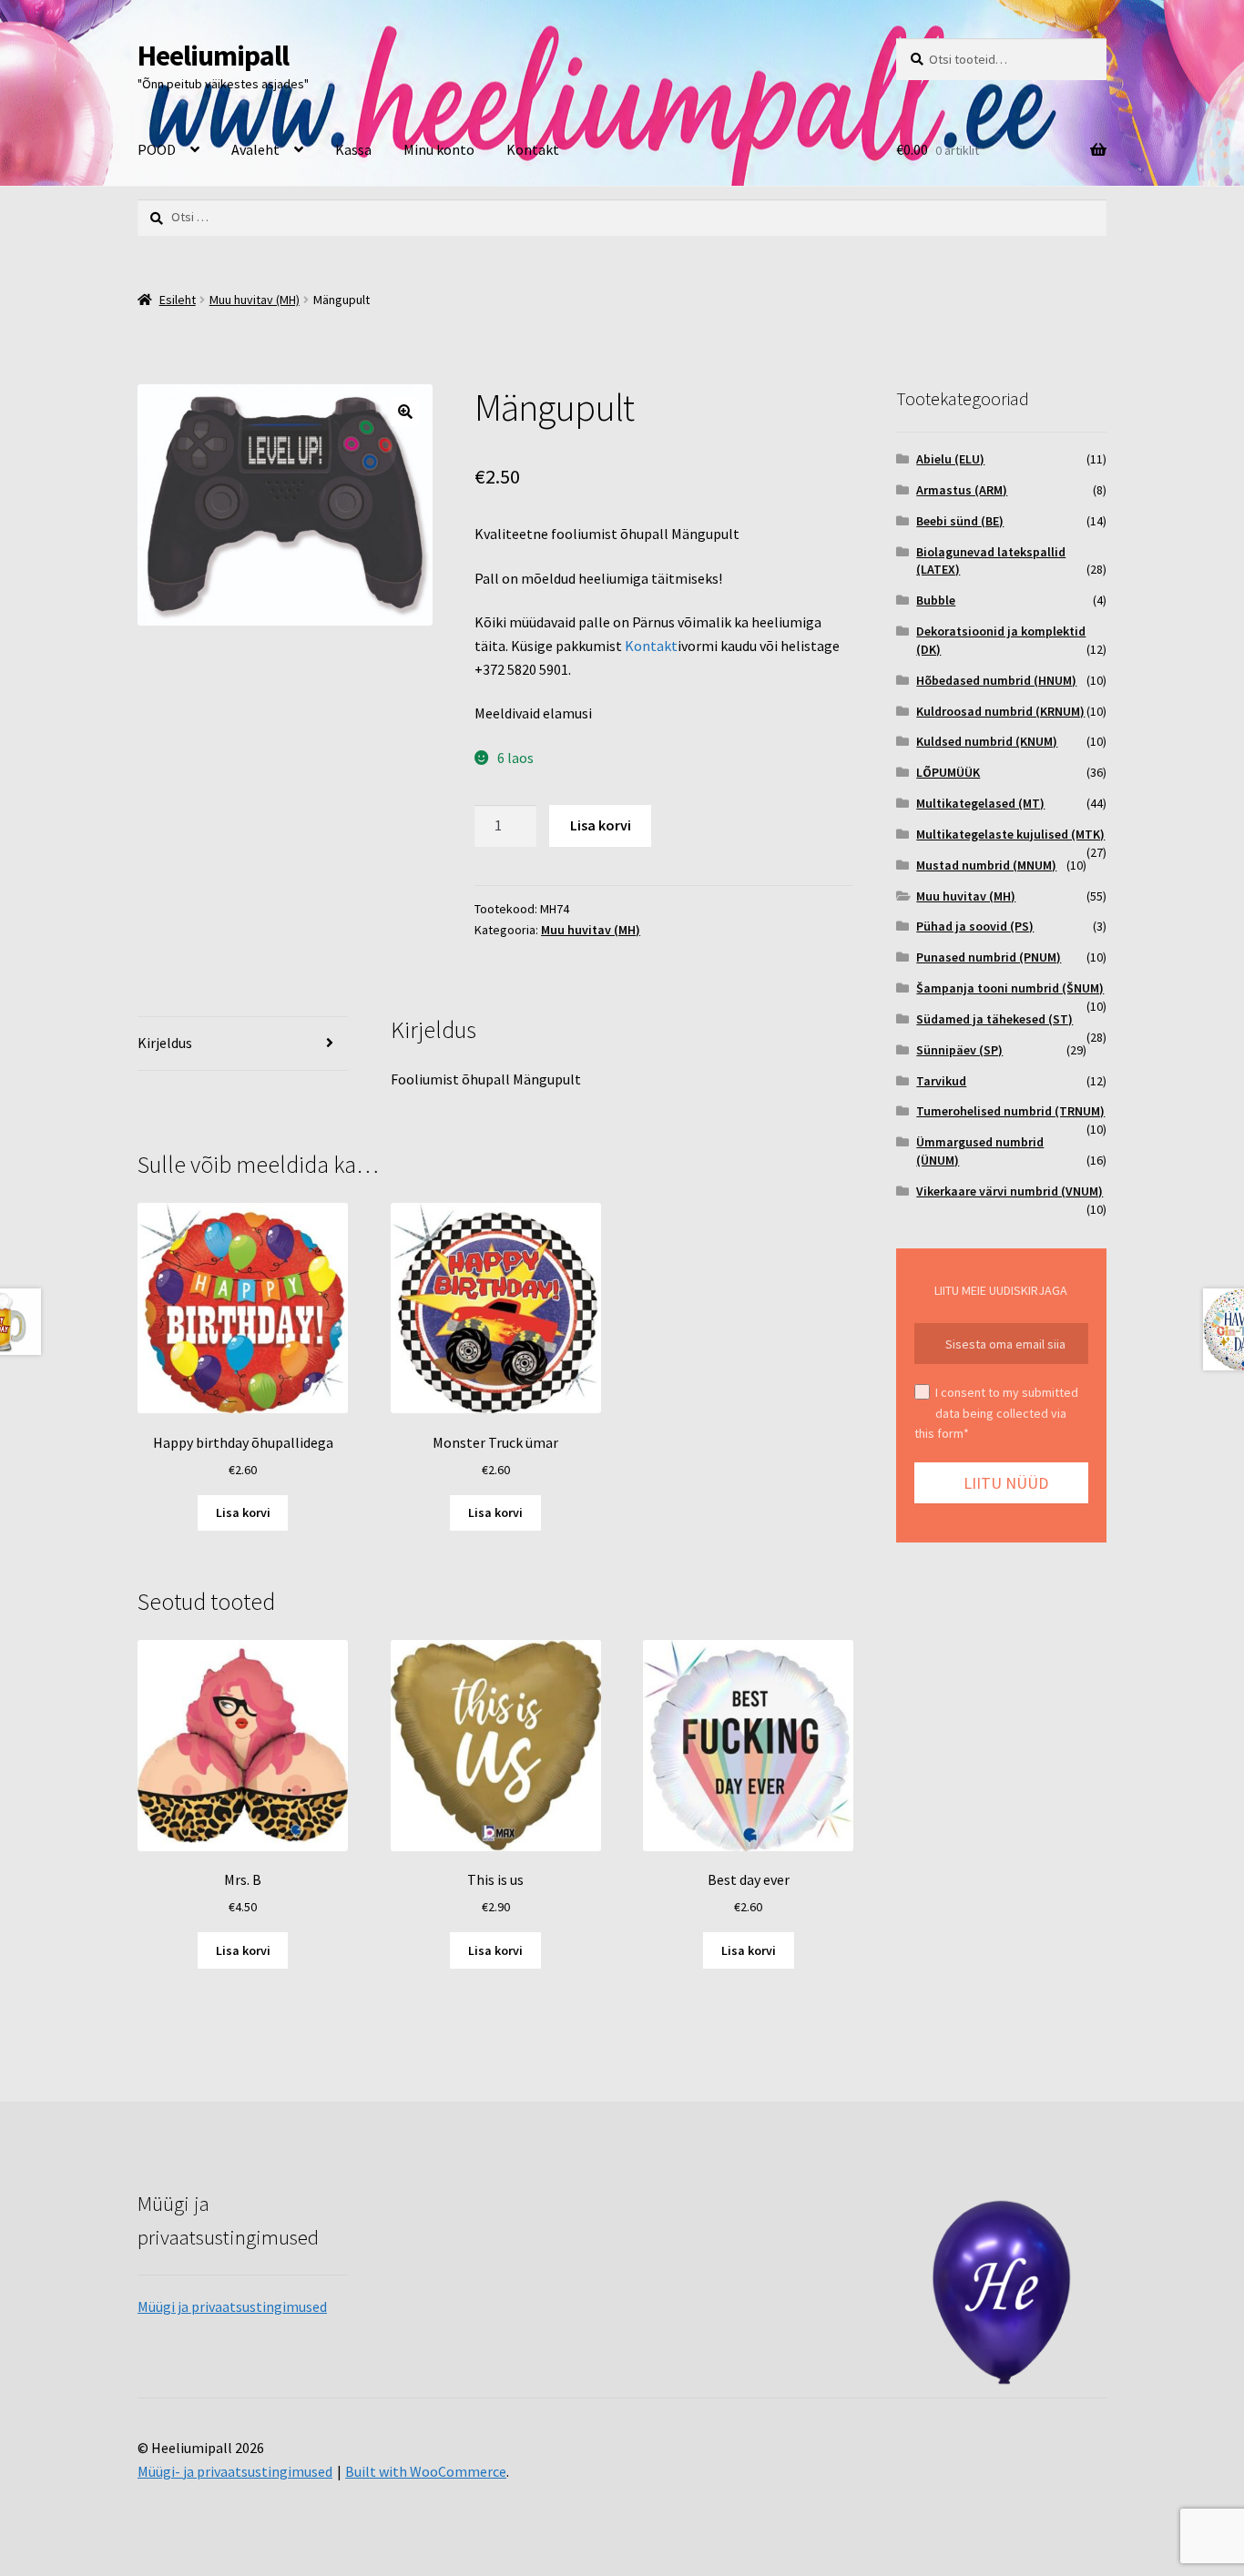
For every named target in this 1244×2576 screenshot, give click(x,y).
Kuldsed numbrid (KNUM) (987, 741)
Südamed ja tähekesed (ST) (994, 1019)
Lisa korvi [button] (243, 1512)
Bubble (936, 600)
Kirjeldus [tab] (165, 1043)
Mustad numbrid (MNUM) (986, 865)
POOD (157, 149)
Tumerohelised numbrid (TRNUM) (1010, 1111)
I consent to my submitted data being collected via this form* (996, 1413)
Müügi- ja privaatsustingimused (235, 2471)
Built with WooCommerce (426, 2471)
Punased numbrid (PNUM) (989, 957)
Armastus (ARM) (962, 490)
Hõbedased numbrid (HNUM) (996, 680)
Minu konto (439, 149)
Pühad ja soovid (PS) (975, 926)
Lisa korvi (601, 825)
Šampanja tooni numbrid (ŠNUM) (1010, 988)
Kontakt (533, 149)
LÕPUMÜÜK (948, 772)
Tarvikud (941, 1081)
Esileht (178, 300)
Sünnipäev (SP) (959, 1050)
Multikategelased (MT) (980, 803)
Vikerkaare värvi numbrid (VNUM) (1009, 1191)
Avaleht (255, 149)
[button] (405, 412)
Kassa (353, 149)
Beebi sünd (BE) (960, 521)
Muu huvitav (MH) (255, 300)
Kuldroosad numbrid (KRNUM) (1000, 711)
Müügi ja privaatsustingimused (232, 2306)
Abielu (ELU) (950, 459)
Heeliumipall (213, 56)
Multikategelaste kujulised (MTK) (1010, 834)
